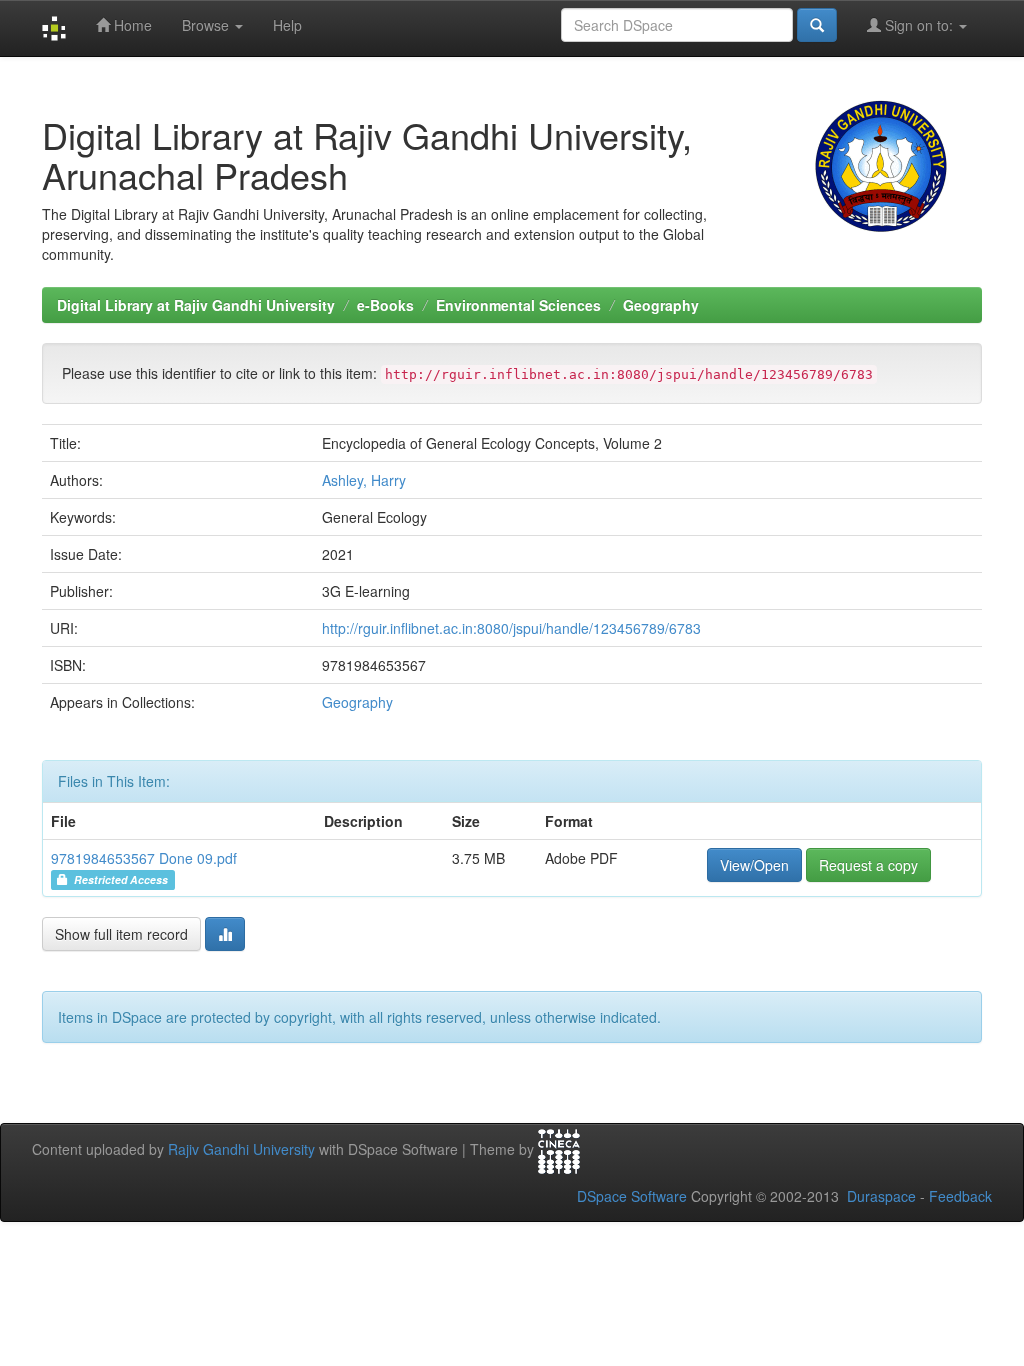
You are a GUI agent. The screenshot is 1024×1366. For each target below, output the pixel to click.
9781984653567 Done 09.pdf (144, 858)
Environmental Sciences (518, 305)
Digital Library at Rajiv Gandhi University (196, 305)
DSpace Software (632, 1196)
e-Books (385, 305)
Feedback (960, 1196)
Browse (207, 25)
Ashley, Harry (364, 480)
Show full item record (121, 934)
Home (131, 25)
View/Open (754, 865)
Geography (661, 305)
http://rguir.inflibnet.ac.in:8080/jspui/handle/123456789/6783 (511, 628)
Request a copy (868, 865)
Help (287, 25)
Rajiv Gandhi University (241, 1149)
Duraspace (881, 1196)
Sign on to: (919, 25)
